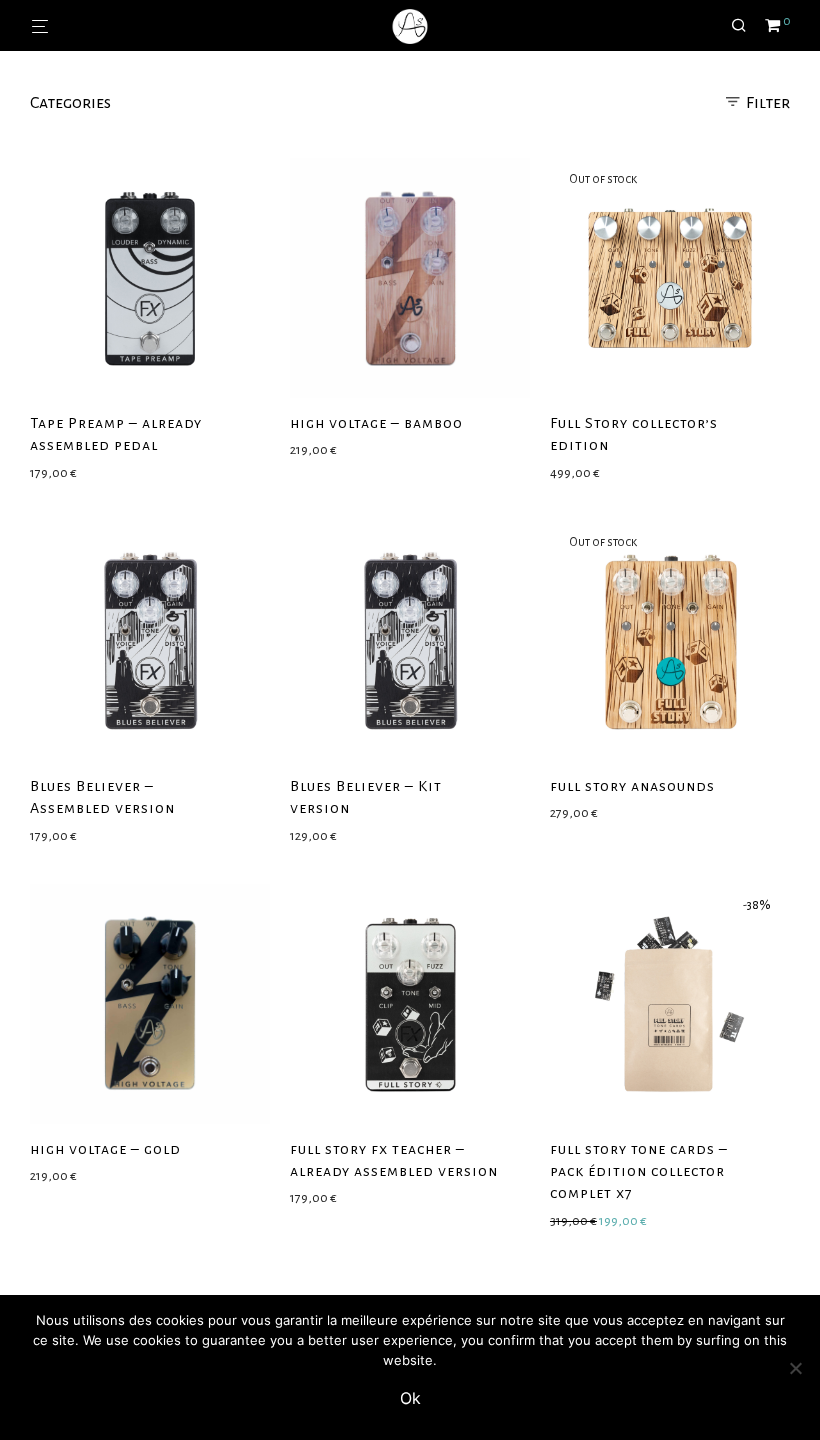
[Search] (746, 26)
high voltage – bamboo (376, 423)
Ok (410, 1398)
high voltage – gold (105, 1149)
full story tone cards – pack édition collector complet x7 (639, 1171)
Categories (70, 103)
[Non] (795, 1368)
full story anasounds (632, 786)
